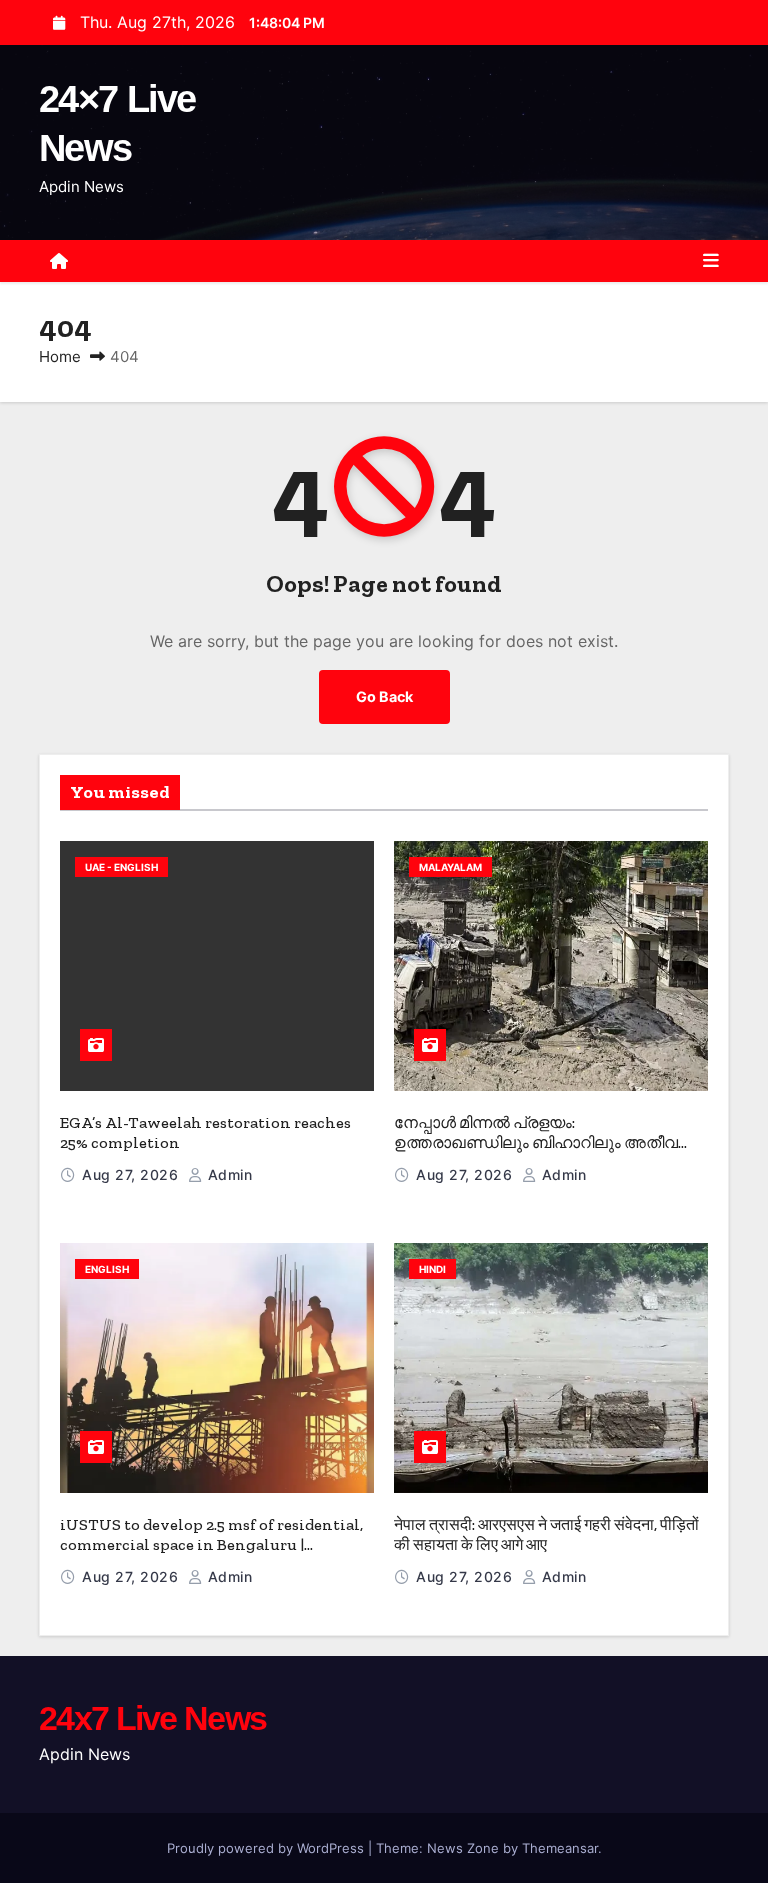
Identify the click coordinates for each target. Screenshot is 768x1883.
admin (227, 1174)
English (107, 1269)
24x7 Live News (152, 1718)
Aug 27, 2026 (132, 1174)
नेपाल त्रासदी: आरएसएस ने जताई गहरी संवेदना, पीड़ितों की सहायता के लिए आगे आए (546, 1534)
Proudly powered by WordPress (267, 1848)
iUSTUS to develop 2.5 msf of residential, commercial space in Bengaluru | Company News (211, 1544)
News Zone (463, 1848)
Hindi (432, 1269)
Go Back (384, 696)
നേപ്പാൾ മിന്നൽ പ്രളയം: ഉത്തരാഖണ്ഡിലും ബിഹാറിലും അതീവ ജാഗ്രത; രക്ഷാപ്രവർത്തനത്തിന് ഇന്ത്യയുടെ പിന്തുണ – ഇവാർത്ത (536, 1152)
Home (60, 356)
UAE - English (121, 867)
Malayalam (450, 867)
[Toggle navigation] (711, 261)
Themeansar (560, 1848)
